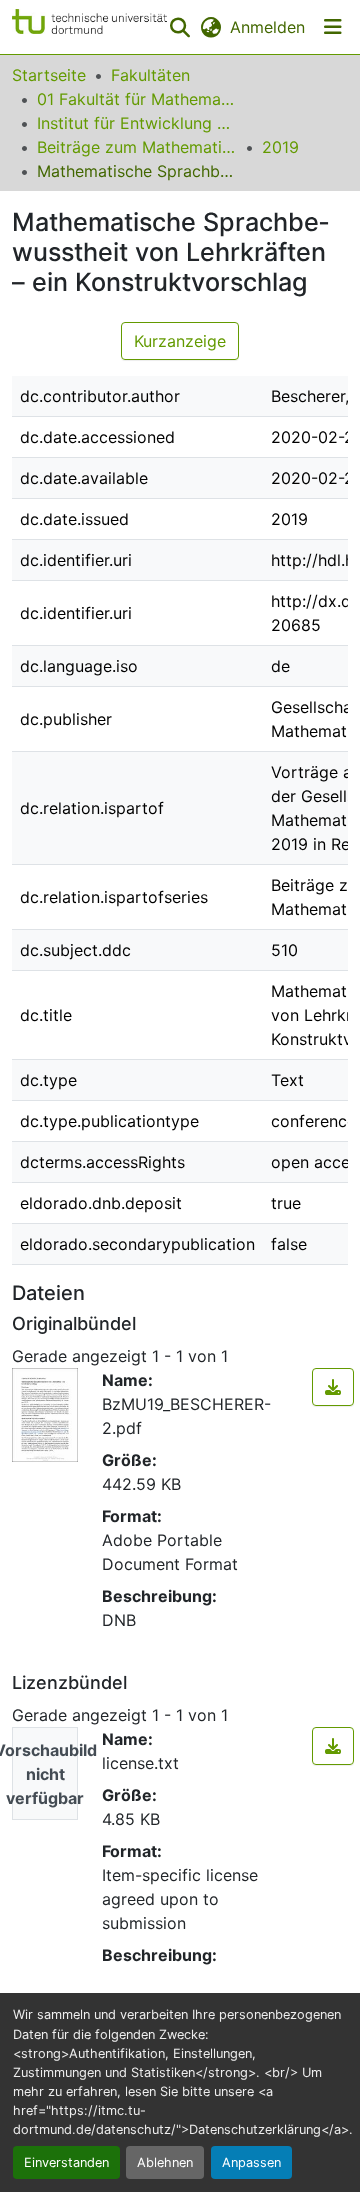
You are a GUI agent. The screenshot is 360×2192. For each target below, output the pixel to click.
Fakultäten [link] (150, 75)
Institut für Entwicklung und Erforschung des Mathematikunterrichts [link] (137, 123)
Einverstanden (66, 2162)
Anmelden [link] (267, 27)
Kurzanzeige (180, 341)
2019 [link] (280, 147)
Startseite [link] (49, 75)
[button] (89, 27)
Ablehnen (165, 2162)
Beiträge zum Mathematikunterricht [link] (137, 147)
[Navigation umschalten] (333, 27)
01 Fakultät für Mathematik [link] (137, 99)
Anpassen (251, 2162)
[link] (333, 1387)
